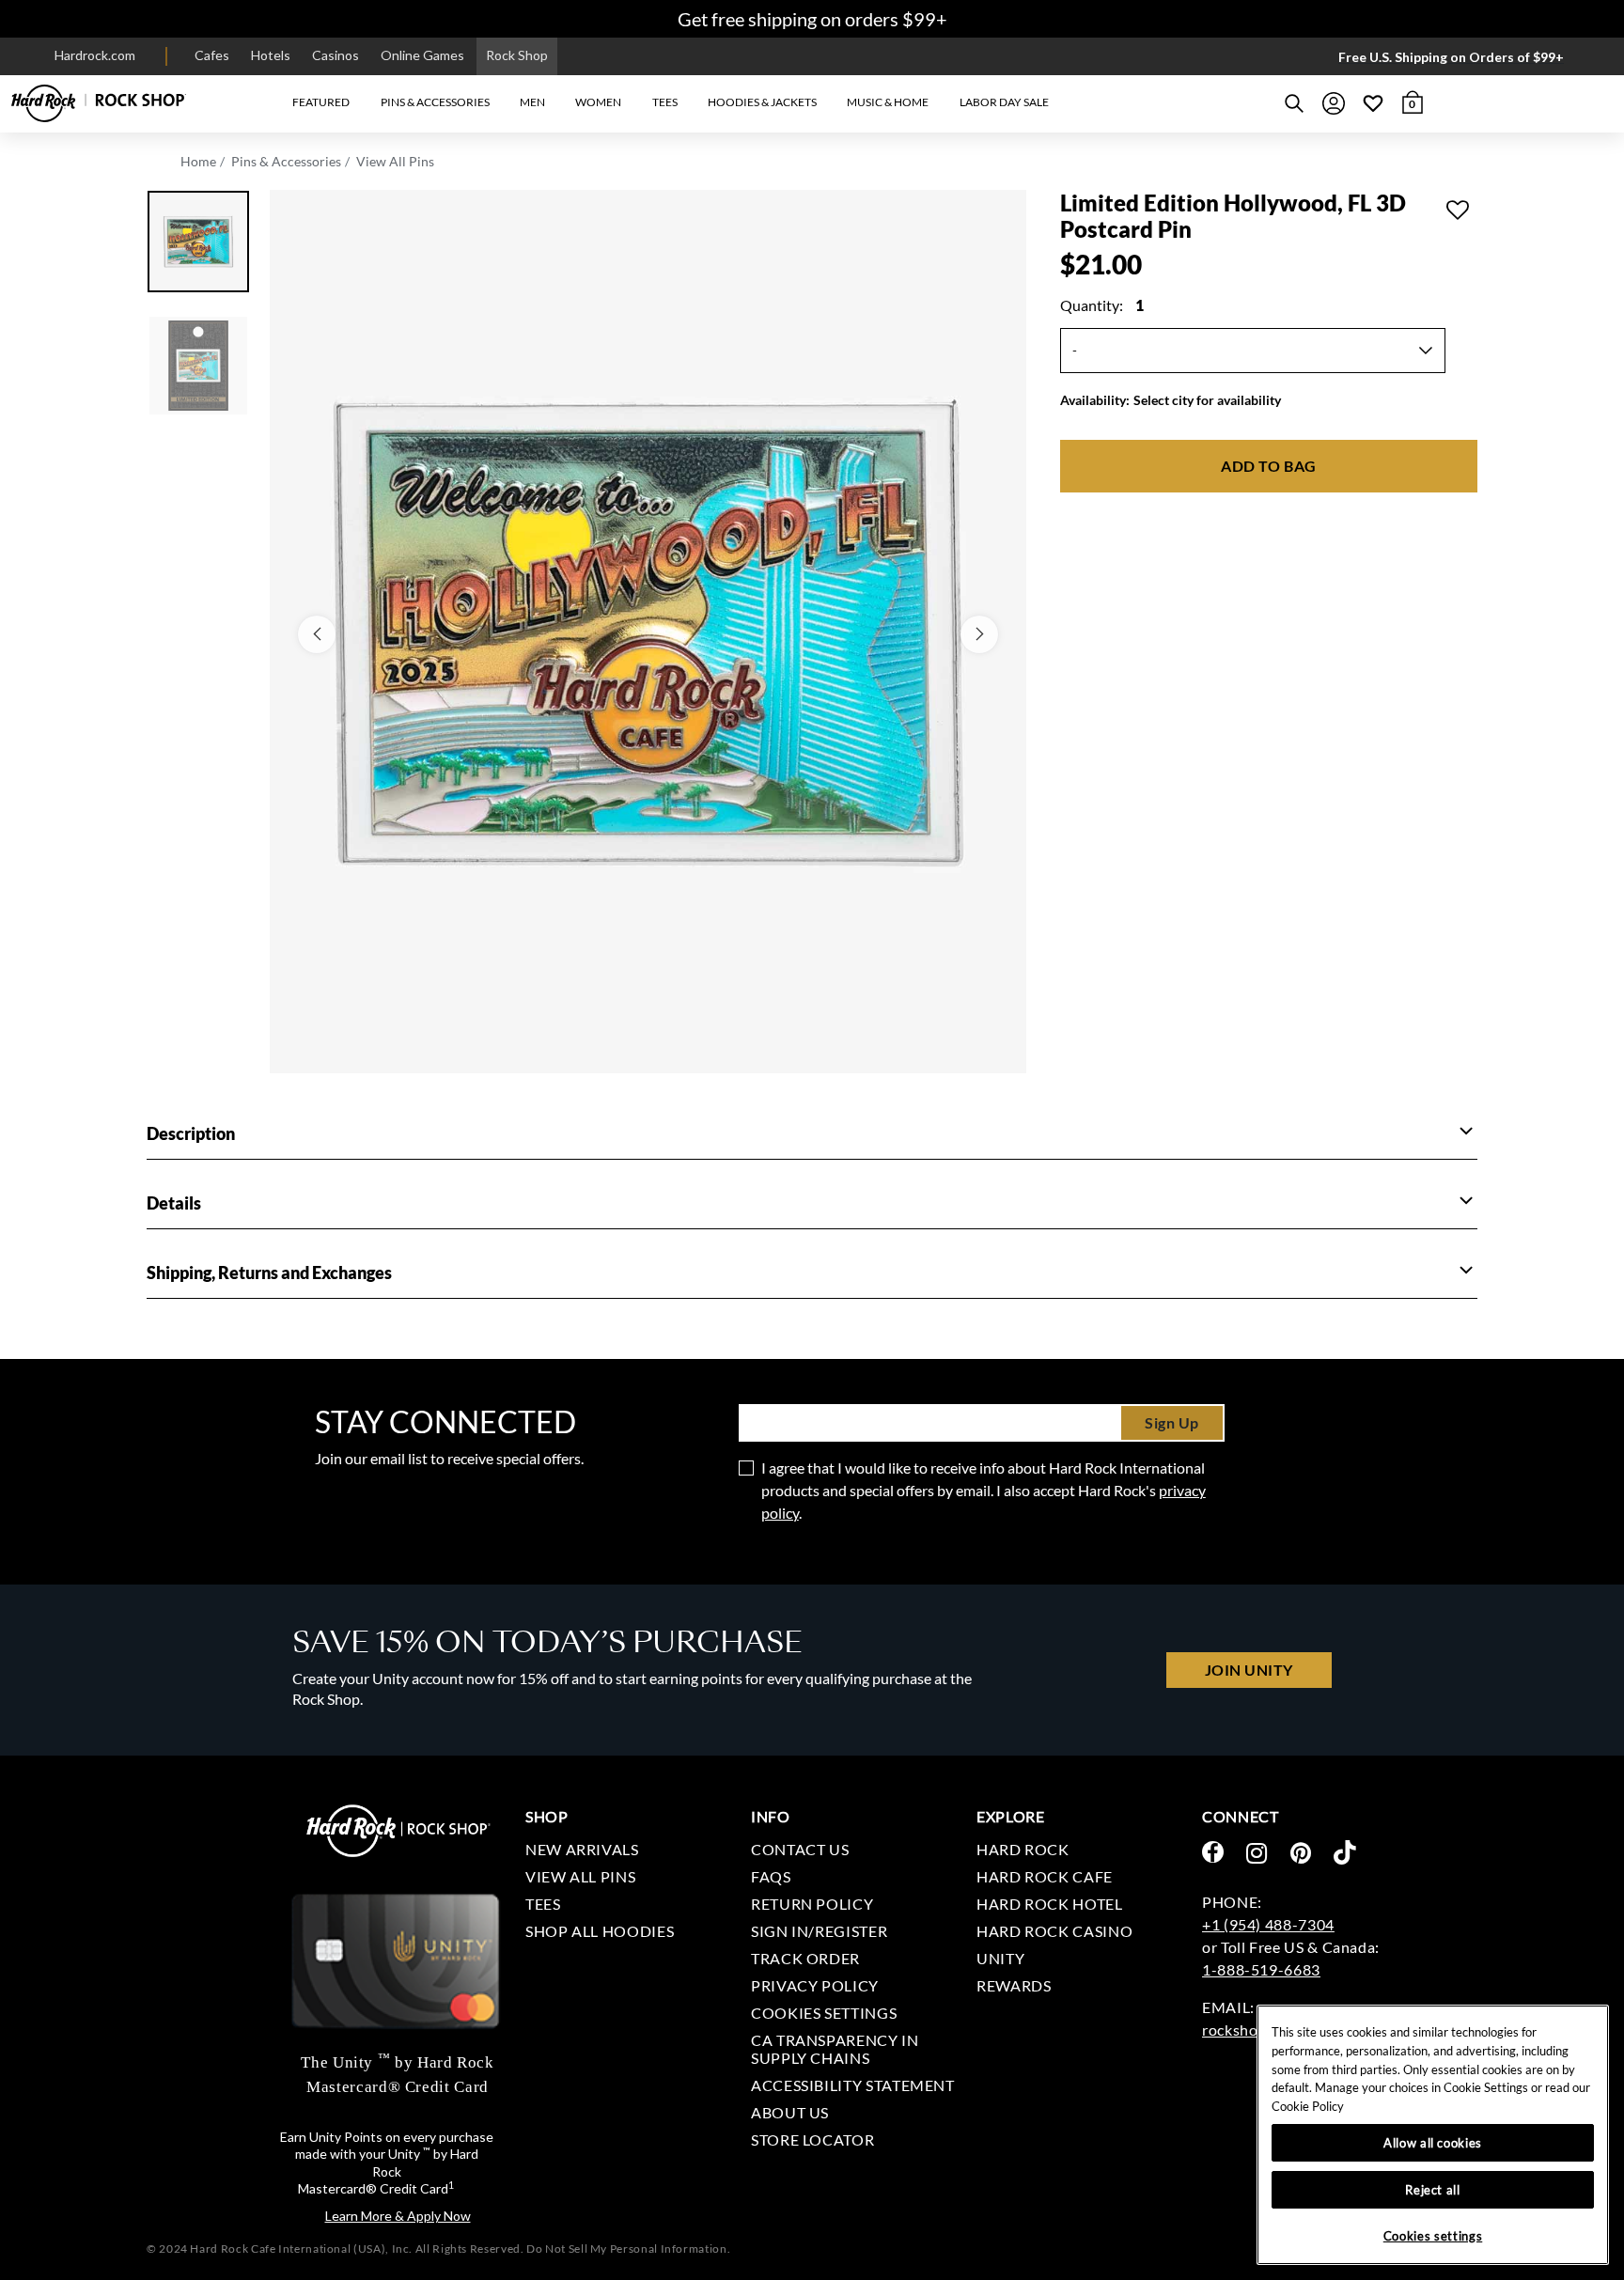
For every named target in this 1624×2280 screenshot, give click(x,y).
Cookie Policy (1308, 2106)
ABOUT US (790, 2112)
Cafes (212, 55)
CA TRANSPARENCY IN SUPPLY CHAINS (835, 2049)
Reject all (1433, 2190)
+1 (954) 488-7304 (1268, 1924)
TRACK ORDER (805, 1958)
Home (198, 161)
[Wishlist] (1373, 103)
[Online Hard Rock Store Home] (99, 103)
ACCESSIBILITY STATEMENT (853, 2085)
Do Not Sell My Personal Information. (628, 2249)
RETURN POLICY (812, 1904)
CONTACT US (800, 1849)
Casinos (336, 55)
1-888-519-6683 (1261, 1969)
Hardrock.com (95, 55)
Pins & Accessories (286, 161)
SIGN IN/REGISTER (819, 1931)
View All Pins (395, 161)
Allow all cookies (1433, 2143)
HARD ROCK (1023, 1849)
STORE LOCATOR (812, 2139)
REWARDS (1014, 1985)
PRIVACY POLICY (815, 1985)
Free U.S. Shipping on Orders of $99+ (1451, 57)
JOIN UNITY (1249, 1670)
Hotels (271, 55)
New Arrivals (582, 1849)
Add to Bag (1268, 466)
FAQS (771, 1876)
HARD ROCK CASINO (1054, 1931)
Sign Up (1172, 1422)
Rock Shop (517, 55)
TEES (543, 1904)
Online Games (422, 55)
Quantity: (1102, 305)
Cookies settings (824, 2013)
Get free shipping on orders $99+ (812, 19)
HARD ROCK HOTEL (1050, 1904)
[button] (321, 103)
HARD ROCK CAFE (1045, 1876)
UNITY (1000, 1958)
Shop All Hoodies (600, 1931)
